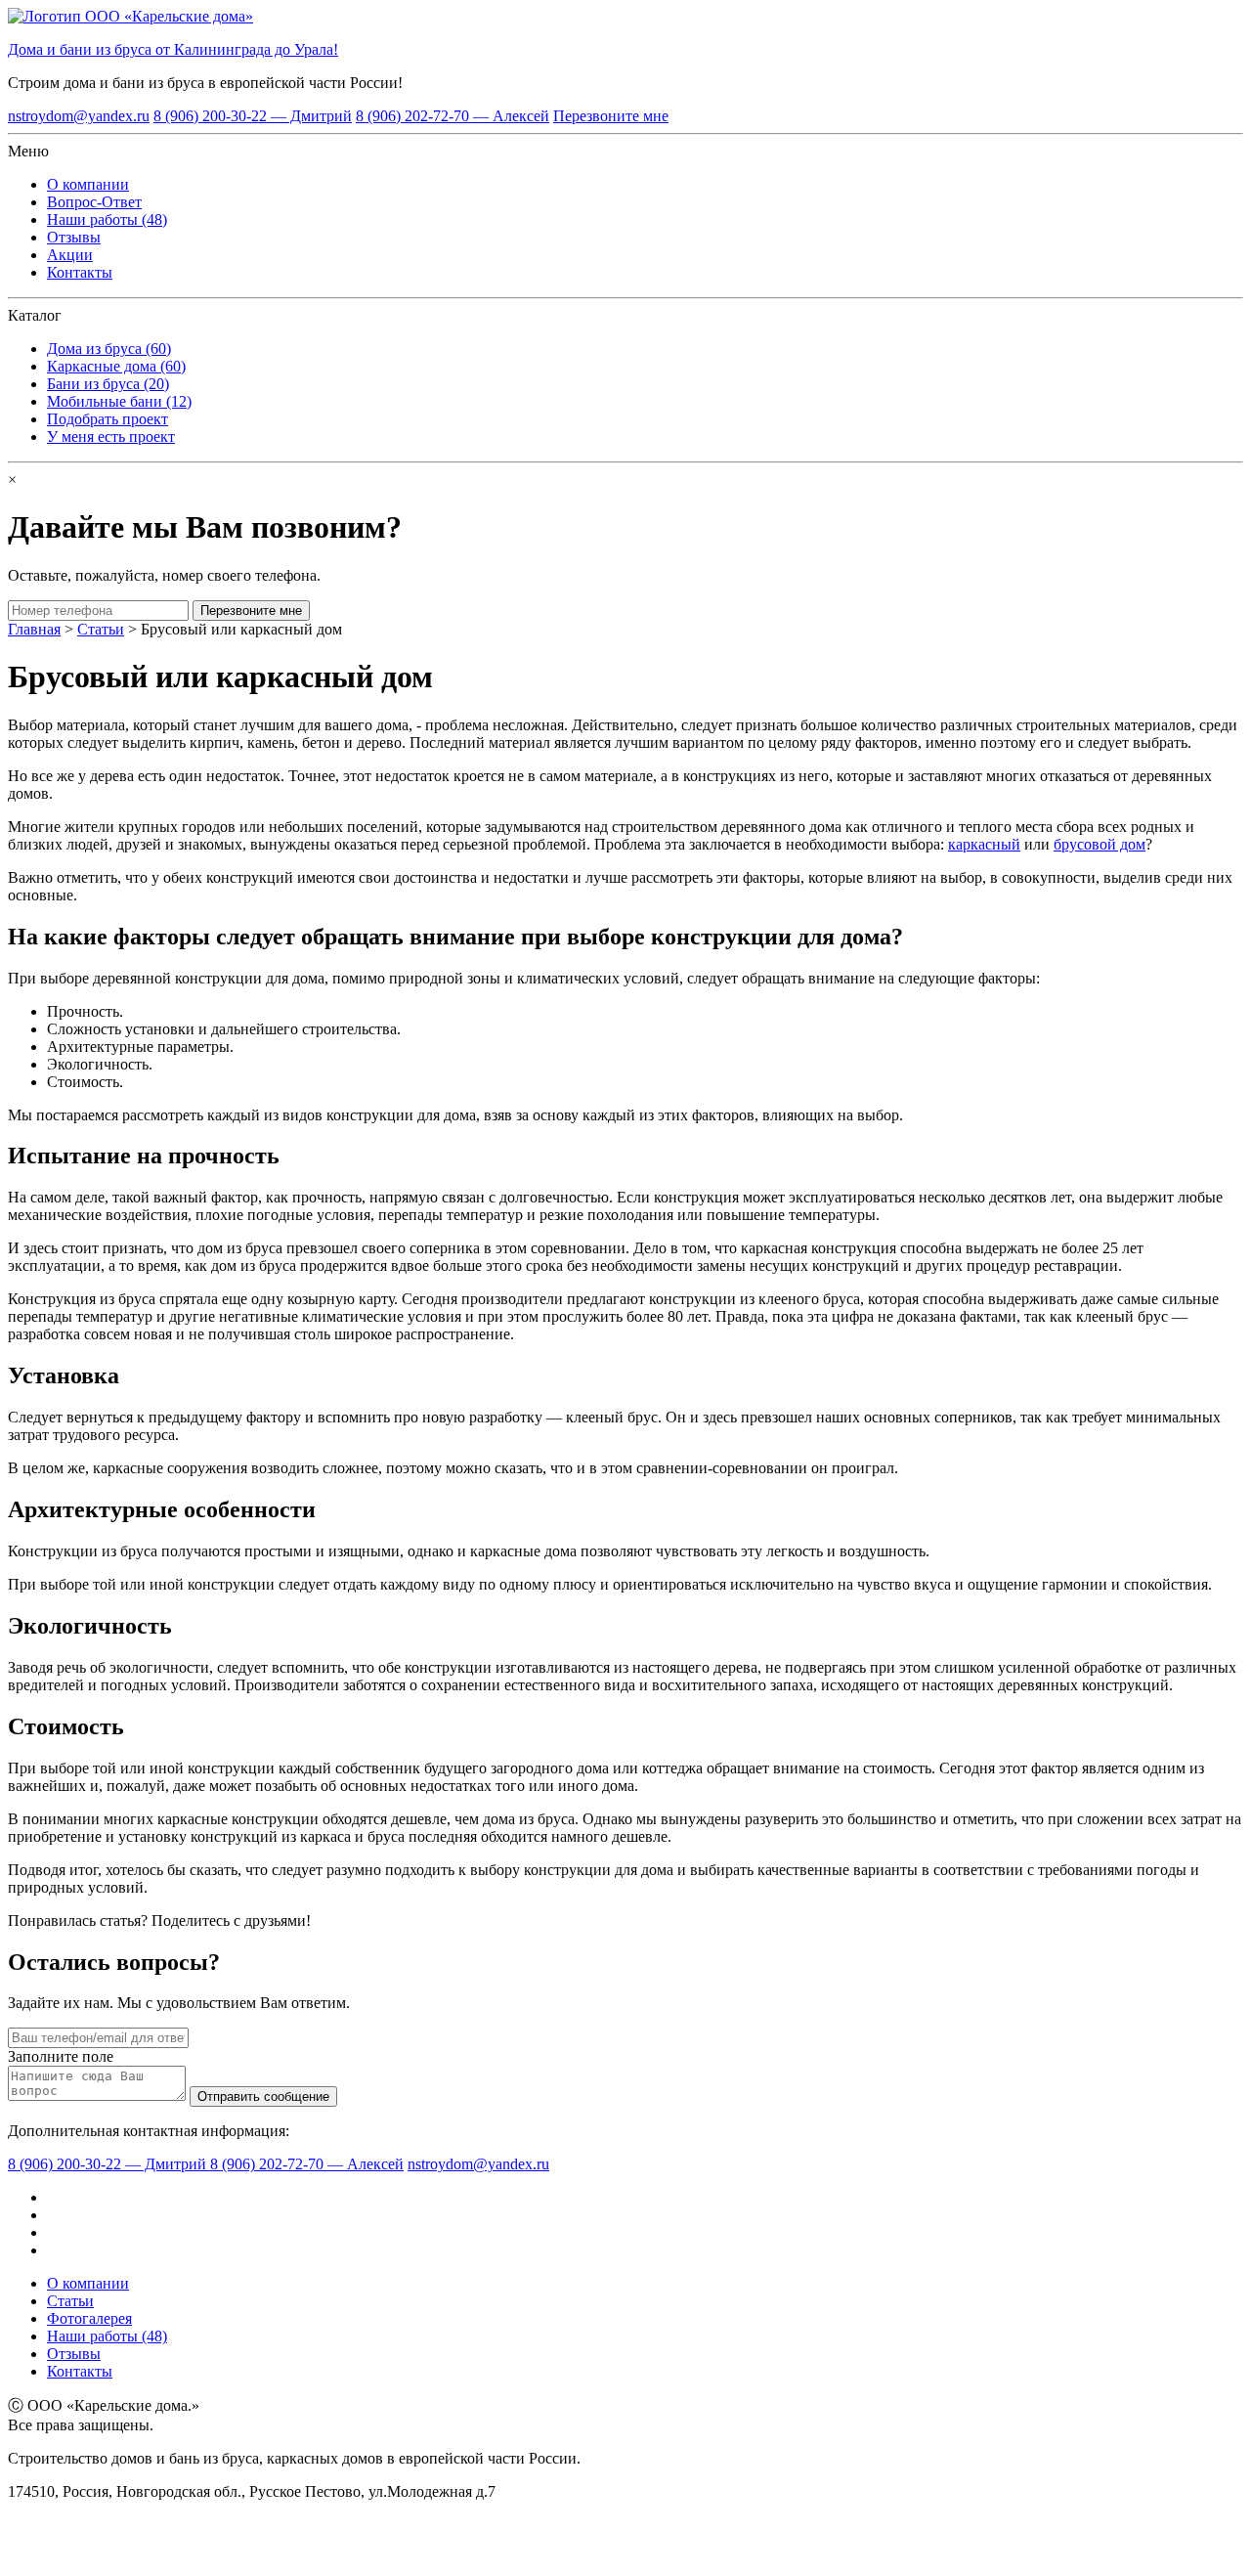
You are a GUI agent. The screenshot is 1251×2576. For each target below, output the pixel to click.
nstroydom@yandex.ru (79, 116)
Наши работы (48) (107, 219)
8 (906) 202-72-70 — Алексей (453, 116)
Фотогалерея (89, 2318)
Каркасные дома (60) (116, 366)
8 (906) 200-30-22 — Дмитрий (253, 116)
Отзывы (74, 237)
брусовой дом (1100, 844)
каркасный (984, 844)
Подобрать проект (108, 419)
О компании (88, 184)
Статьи (101, 629)
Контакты (80, 272)
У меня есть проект (111, 437)
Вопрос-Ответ (94, 202)
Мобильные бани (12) (119, 401)
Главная (34, 629)
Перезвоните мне (611, 116)
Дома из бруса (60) (109, 349)
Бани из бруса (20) (108, 384)
